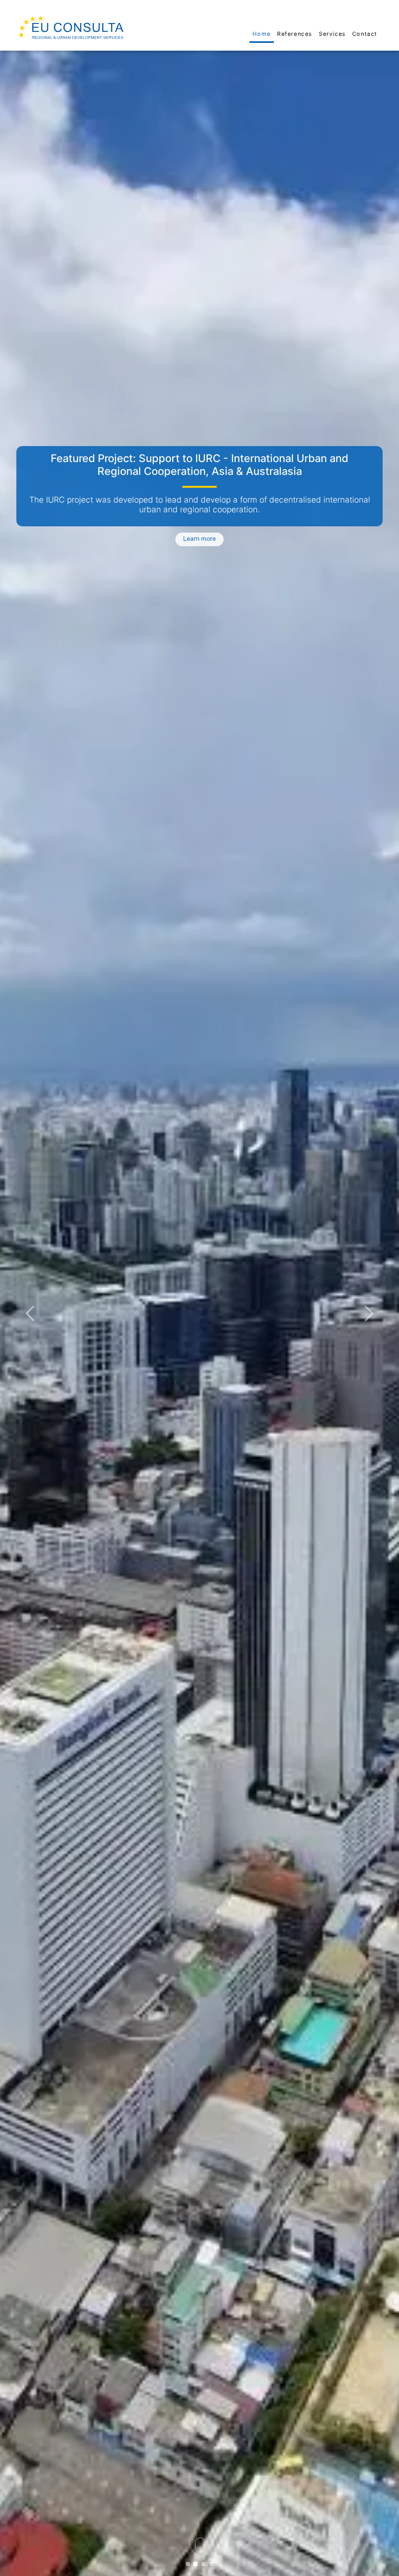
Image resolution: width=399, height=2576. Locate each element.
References (295, 34)
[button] (30, 1313)
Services (332, 34)
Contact (365, 34)
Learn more (199, 535)
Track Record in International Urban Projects (199, 458)
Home (262, 34)
